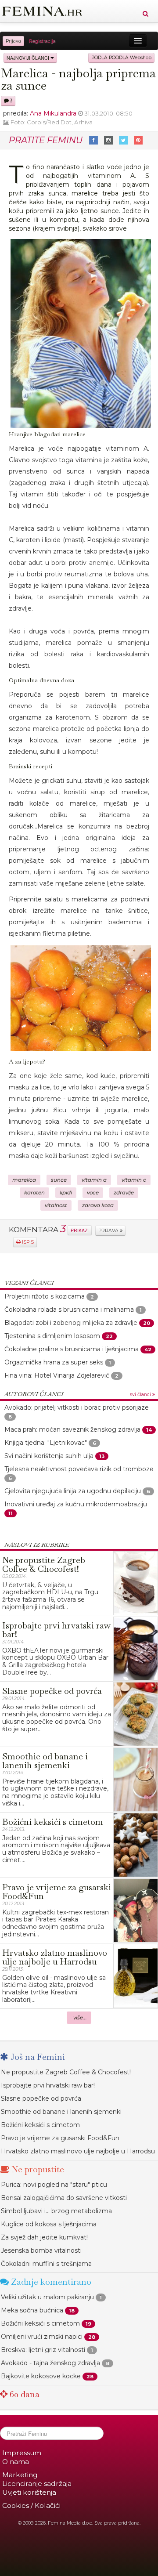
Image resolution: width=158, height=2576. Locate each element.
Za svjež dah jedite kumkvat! (44, 2237)
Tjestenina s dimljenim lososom (53, 1336)
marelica (24, 1180)
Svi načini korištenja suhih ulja (49, 1456)
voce (93, 1193)
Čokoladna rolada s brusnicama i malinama (69, 1310)
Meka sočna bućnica (32, 2310)
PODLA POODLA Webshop (121, 58)
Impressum (22, 2453)
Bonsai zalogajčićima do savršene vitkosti (64, 2198)
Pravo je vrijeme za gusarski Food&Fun (60, 2138)
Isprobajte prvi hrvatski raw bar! (48, 2085)
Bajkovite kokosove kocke (41, 2376)
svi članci (141, 1395)
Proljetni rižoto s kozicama (45, 1296)
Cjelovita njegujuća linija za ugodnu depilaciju (73, 1491)
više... (80, 2018)
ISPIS (27, 1242)
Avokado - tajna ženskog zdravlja (50, 2363)
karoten (34, 1193)
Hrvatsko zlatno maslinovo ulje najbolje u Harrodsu (78, 2151)
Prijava (13, 41)
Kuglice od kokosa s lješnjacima (49, 2224)
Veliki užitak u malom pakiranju (47, 2297)
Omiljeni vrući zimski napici (42, 2337)
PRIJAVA (109, 1231)
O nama (16, 2462)
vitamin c (134, 1180)
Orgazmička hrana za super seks (54, 1362)
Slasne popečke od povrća (41, 2098)
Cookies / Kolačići (31, 2505)
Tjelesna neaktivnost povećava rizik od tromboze (79, 1469)
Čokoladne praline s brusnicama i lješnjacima (72, 1349)
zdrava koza (98, 1205)
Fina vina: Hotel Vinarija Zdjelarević (57, 1375)
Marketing (20, 2475)
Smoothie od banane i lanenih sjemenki (61, 2112)
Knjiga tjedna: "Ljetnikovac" (46, 1443)
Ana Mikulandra (53, 113)
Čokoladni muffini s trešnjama (46, 2264)
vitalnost (56, 1205)
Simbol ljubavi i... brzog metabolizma (56, 2211)
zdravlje (124, 1193)
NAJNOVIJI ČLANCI (29, 58)
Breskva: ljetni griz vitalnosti (43, 2350)
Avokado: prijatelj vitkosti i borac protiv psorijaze (77, 1407)
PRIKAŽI (80, 1230)
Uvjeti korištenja (29, 2492)
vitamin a (94, 1180)
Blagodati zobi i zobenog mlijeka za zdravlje (71, 1323)
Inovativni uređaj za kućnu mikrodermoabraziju (76, 1504)
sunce (59, 1180)
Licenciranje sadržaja (37, 2484)
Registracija (42, 41)
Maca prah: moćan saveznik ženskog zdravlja (72, 1429)
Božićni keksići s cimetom (40, 2125)
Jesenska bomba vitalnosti (41, 2250)
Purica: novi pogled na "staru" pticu (54, 2185)
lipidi (66, 1193)
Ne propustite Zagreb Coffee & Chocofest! (66, 2072)
